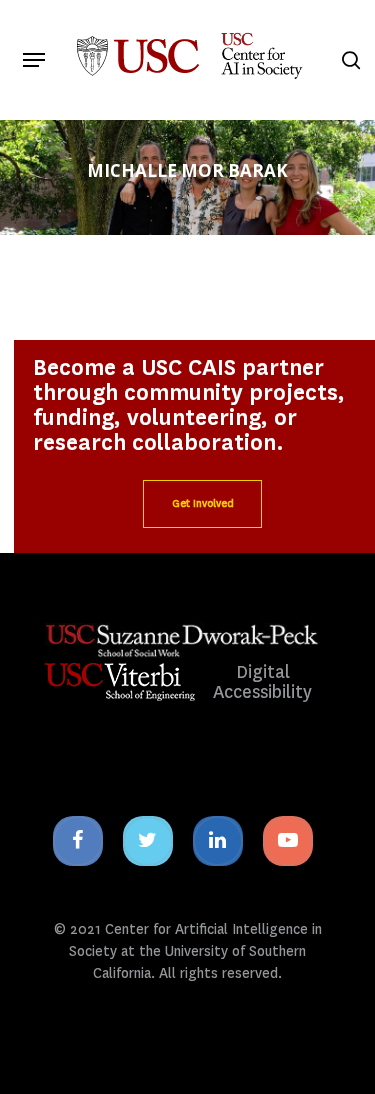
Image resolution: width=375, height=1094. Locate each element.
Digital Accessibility (262, 682)
